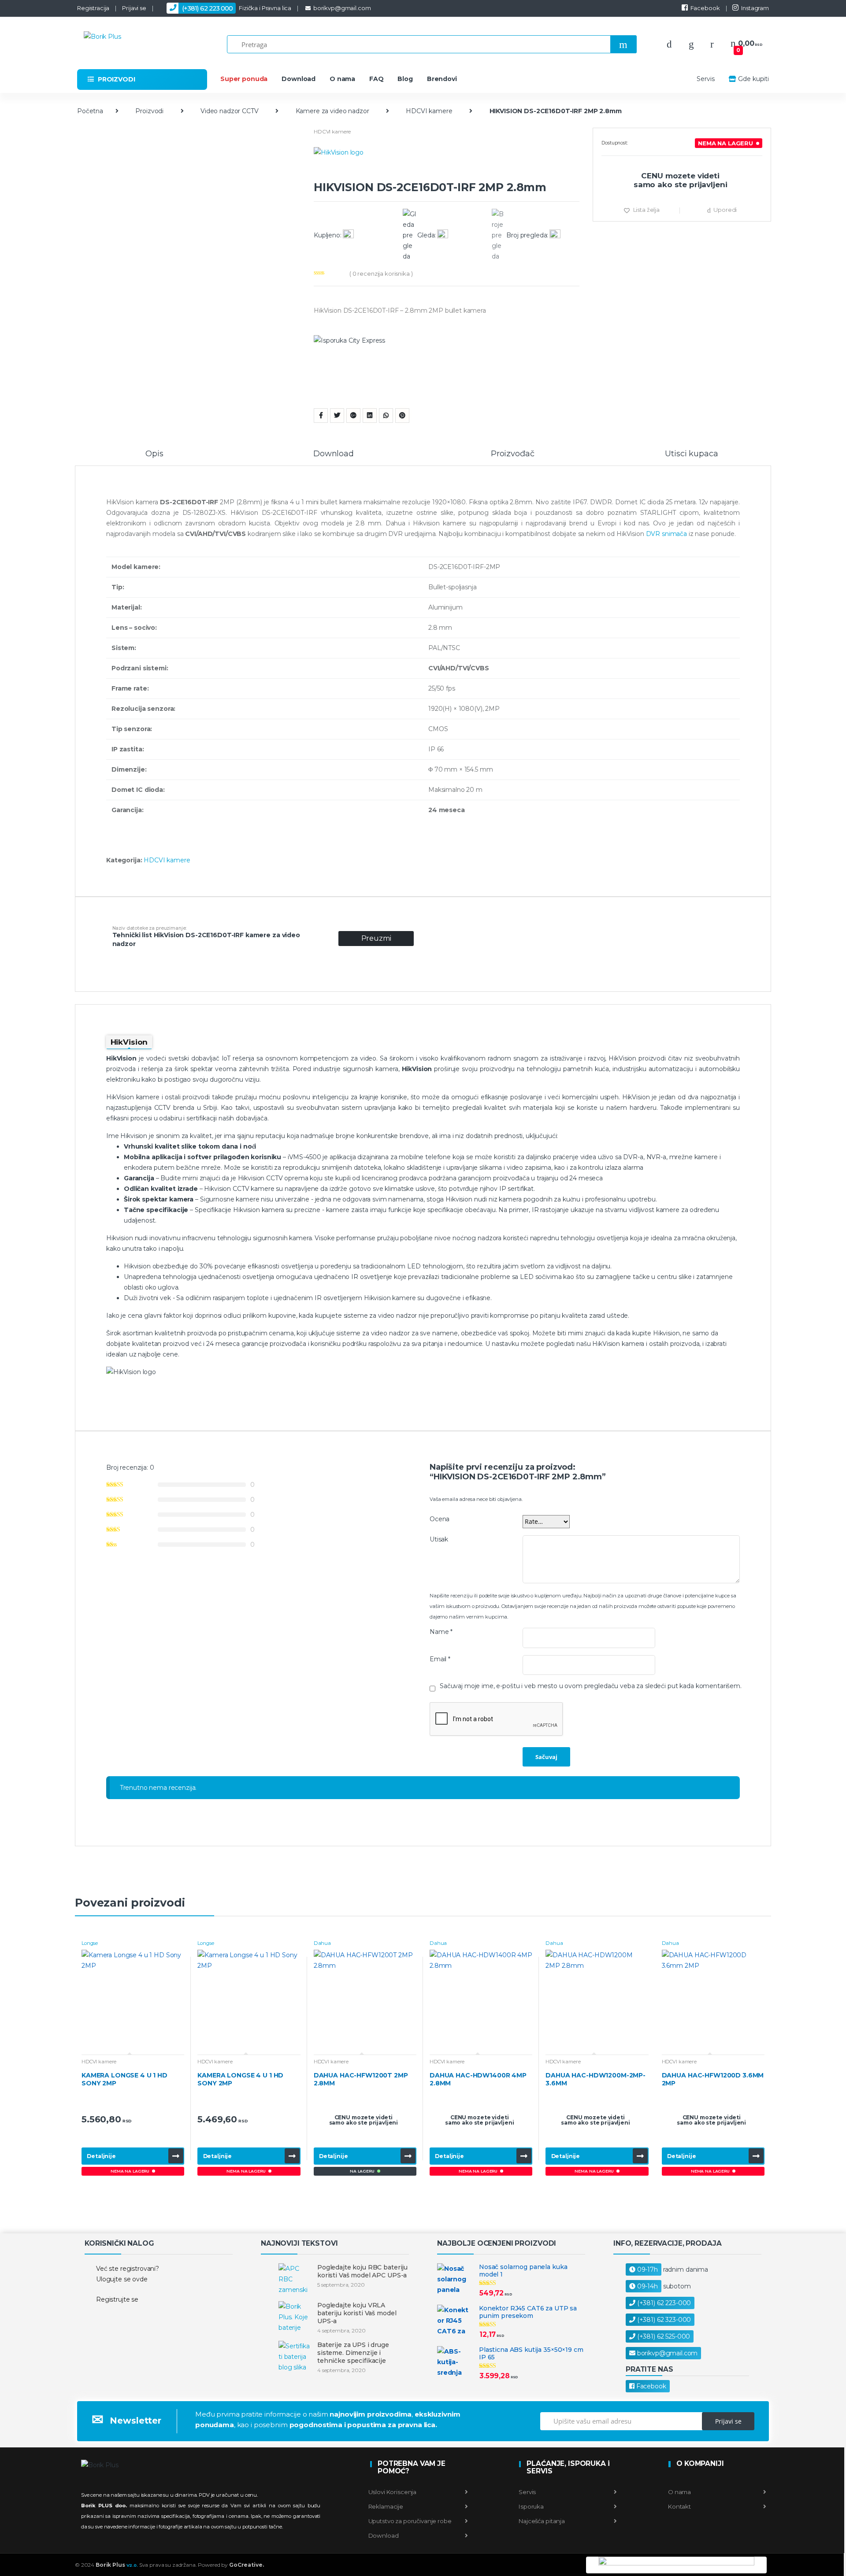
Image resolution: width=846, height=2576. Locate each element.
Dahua (322, 1943)
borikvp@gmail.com (342, 8)
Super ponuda (244, 79)
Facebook (705, 8)
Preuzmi (376, 938)
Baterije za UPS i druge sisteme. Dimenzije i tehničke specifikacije (353, 2353)
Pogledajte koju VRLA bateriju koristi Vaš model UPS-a (357, 2313)
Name (441, 1632)
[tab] (154, 458)
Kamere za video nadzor (332, 111)
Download (299, 79)
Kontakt (679, 2506)
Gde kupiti (753, 79)
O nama (342, 79)
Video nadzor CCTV (230, 111)
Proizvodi (149, 111)
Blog (405, 79)
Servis (705, 79)
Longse (90, 1943)
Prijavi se (134, 8)
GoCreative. (246, 2565)
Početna (90, 111)
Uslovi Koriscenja (393, 2492)
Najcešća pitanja (541, 2521)
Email (440, 1659)
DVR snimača (666, 534)
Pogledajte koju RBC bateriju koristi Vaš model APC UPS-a (362, 2271)
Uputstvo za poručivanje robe (410, 2521)
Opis (154, 454)
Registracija (93, 8)
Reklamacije (386, 2506)
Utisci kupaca (691, 454)
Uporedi (725, 210)
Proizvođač (513, 454)
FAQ (377, 79)
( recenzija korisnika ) (381, 273)
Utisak (439, 1539)
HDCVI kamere (429, 111)
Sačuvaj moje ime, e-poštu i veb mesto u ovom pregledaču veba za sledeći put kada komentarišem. (591, 1686)
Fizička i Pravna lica (237, 8)
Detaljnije (101, 2156)
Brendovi (442, 79)
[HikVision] (447, 164)
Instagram (755, 8)
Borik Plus (117, 2565)
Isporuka (531, 2506)
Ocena (440, 1519)
